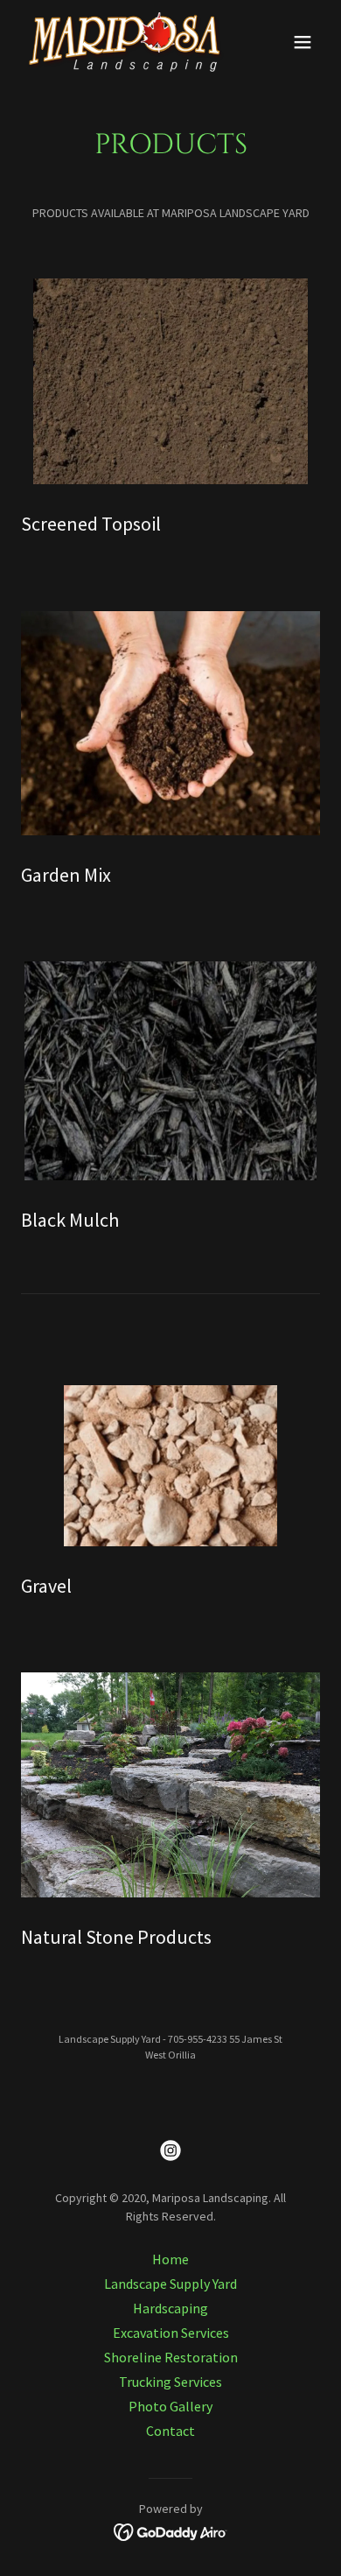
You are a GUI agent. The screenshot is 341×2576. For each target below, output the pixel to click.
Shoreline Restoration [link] (171, 2357)
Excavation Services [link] (171, 2333)
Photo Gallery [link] (170, 2406)
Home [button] (170, 2259)
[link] (125, 42)
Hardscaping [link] (170, 2308)
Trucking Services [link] (170, 2382)
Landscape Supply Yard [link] (170, 2284)
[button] (303, 42)
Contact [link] (170, 2431)
